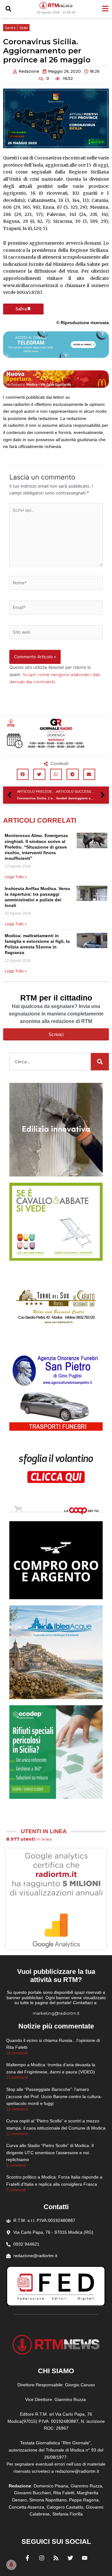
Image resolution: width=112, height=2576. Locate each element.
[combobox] (50, 1062)
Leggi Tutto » (16, 877)
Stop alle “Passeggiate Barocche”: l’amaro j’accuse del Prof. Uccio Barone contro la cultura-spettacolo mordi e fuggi (54, 2096)
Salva (21, 309)
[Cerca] (100, 1062)
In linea (29, 1839)
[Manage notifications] (11, 2565)
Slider (24, 28)
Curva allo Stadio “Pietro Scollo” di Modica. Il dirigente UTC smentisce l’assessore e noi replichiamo (50, 2152)
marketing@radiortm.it (56, 2013)
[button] (8, 9)
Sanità (10, 28)
